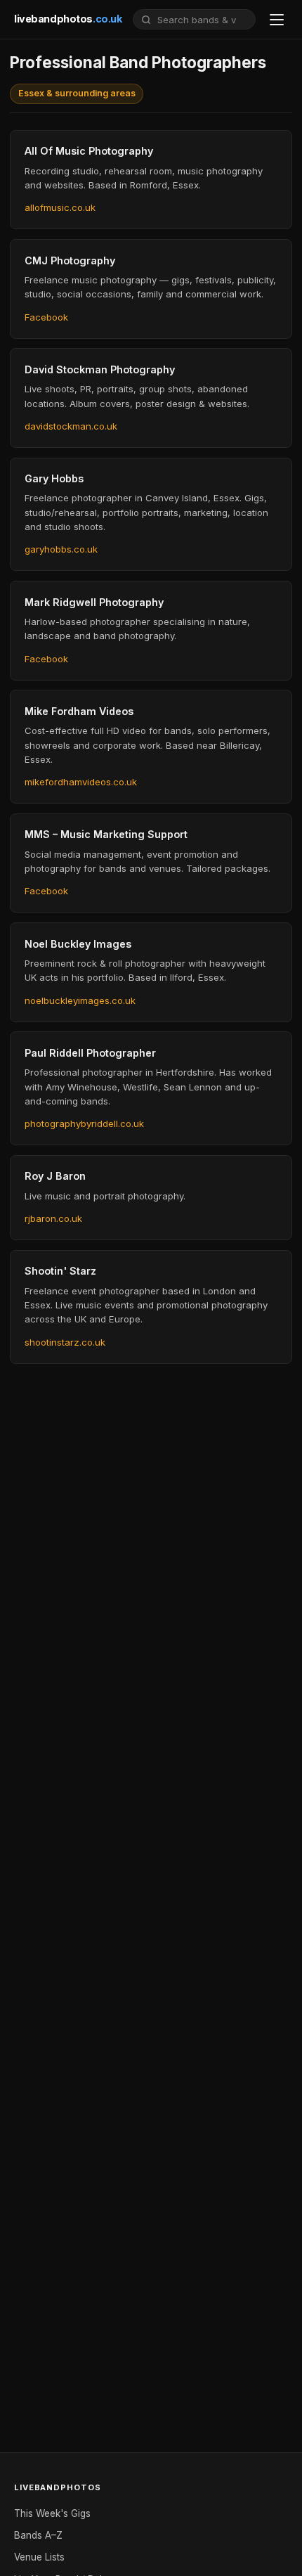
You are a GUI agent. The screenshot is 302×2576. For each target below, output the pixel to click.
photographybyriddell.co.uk (84, 1123)
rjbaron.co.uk (53, 1218)
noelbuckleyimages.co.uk (80, 1000)
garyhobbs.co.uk (61, 549)
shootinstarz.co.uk (65, 1342)
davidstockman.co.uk (71, 426)
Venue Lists (39, 2557)
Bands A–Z (38, 2535)
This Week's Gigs (52, 2513)
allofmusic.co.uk (60, 207)
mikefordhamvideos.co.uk (81, 782)
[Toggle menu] (277, 20)
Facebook (46, 317)
